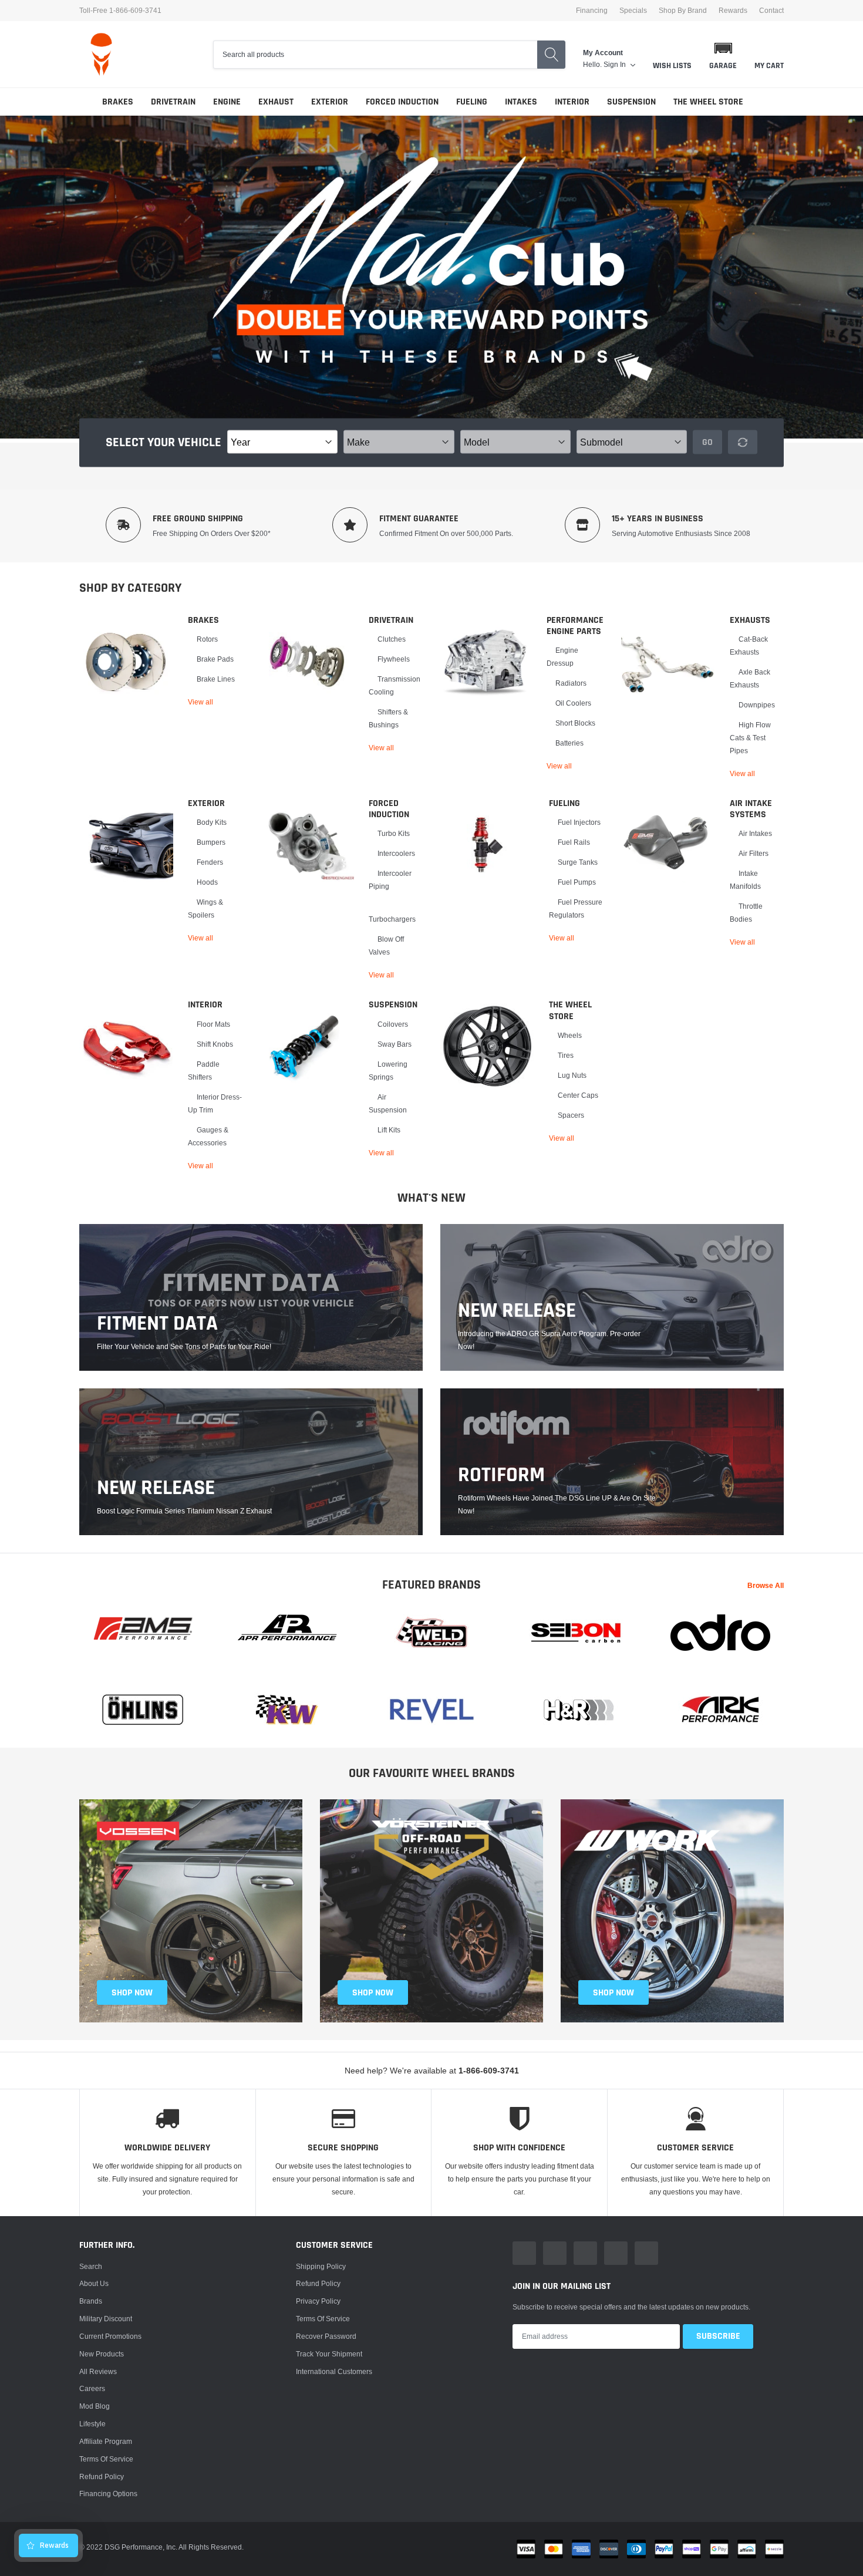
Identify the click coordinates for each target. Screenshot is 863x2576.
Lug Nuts (572, 1075)
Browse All (766, 1585)
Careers (92, 2388)
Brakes (118, 102)
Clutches (392, 639)
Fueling (472, 102)
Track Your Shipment (329, 2354)
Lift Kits (389, 1130)
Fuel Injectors (579, 822)
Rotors (207, 639)
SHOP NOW (132, 1993)
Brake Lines (216, 679)
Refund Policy (318, 2283)
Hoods (207, 882)
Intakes (521, 102)
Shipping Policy (321, 2266)
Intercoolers (396, 853)
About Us (94, 2283)
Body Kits (212, 822)
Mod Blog (95, 2406)
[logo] (101, 54)
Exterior (330, 102)
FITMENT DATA (157, 1324)
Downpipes (757, 705)
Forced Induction (402, 102)
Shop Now (613, 1993)
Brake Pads (215, 659)
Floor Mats (213, 1024)
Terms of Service (106, 2459)
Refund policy (102, 2476)
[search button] (551, 55)
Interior (572, 102)
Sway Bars (395, 1044)
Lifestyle (92, 2424)
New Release (156, 1488)
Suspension (631, 102)
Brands (91, 2301)
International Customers (334, 2371)
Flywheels (394, 659)
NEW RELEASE (517, 1311)
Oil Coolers (573, 703)
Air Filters (754, 853)
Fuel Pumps (577, 882)
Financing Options (108, 2494)
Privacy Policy (318, 2301)
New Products (102, 2354)
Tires (566, 1055)
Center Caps (578, 1095)
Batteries (569, 743)
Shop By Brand (683, 11)
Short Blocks (575, 723)
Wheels (570, 1035)
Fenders (210, 862)
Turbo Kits (394, 833)
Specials (633, 11)
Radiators (571, 683)
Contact (771, 11)
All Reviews (98, 2371)
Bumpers (211, 842)
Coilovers (393, 1024)
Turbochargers (392, 919)
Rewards (733, 11)
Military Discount (106, 2319)
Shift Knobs (215, 1044)
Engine (227, 102)
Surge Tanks (578, 862)
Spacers (571, 1115)
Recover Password (326, 2336)
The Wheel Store (708, 102)
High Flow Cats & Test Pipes (750, 738)
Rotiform (501, 1475)
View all (200, 702)
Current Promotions (110, 2336)
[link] (126, 662)
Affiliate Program (106, 2441)
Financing (592, 11)
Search (91, 2266)
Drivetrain (173, 102)
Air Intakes (755, 833)
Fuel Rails (574, 842)
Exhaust (276, 102)
